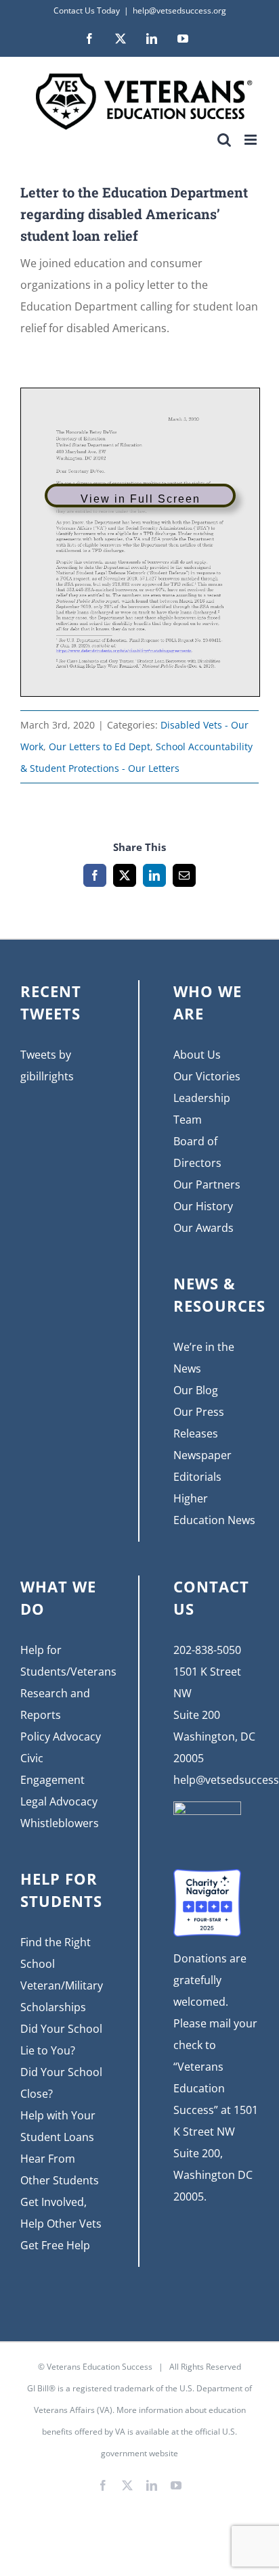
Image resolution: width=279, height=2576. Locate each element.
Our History (203, 1206)
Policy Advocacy (61, 1736)
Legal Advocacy (59, 1801)
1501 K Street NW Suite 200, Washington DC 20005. (216, 2153)
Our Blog (196, 1390)
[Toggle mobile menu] (252, 140)
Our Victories (207, 1076)
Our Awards (203, 1228)
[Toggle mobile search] (224, 140)
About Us (197, 1055)
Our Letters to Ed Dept (100, 746)
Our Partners (207, 1184)
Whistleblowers (60, 1823)
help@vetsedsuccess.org (179, 10)
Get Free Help (55, 2245)
